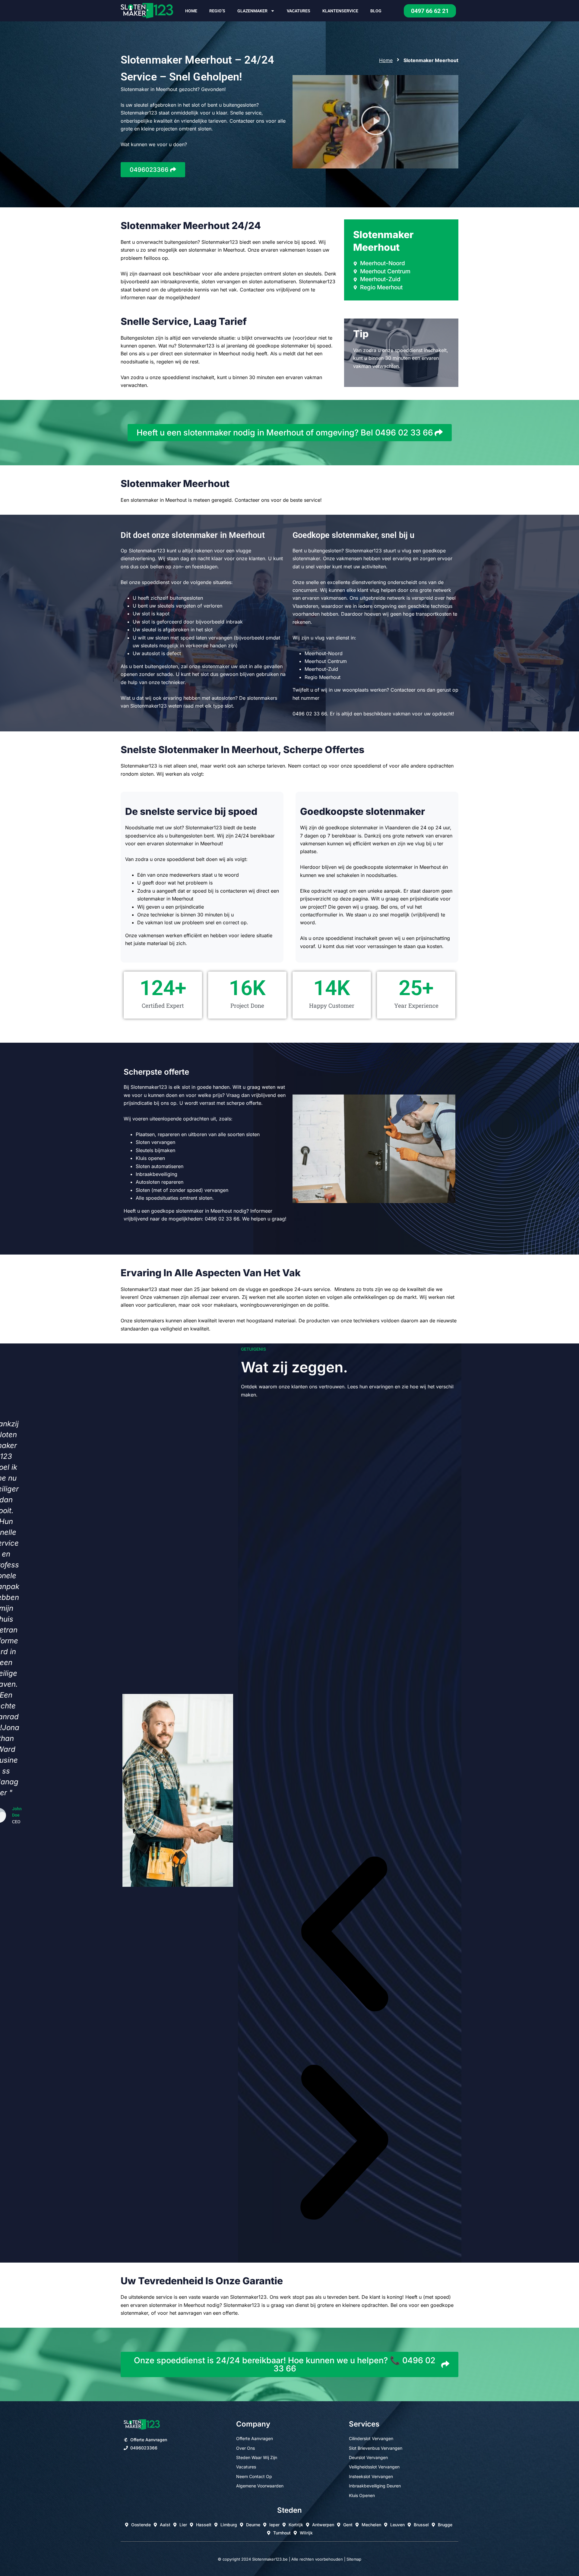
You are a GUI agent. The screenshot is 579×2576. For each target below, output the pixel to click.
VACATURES (299, 11)
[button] (375, 122)
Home (191, 11)
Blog (376, 11)
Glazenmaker (252, 11)
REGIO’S (217, 11)
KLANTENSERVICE (340, 11)
